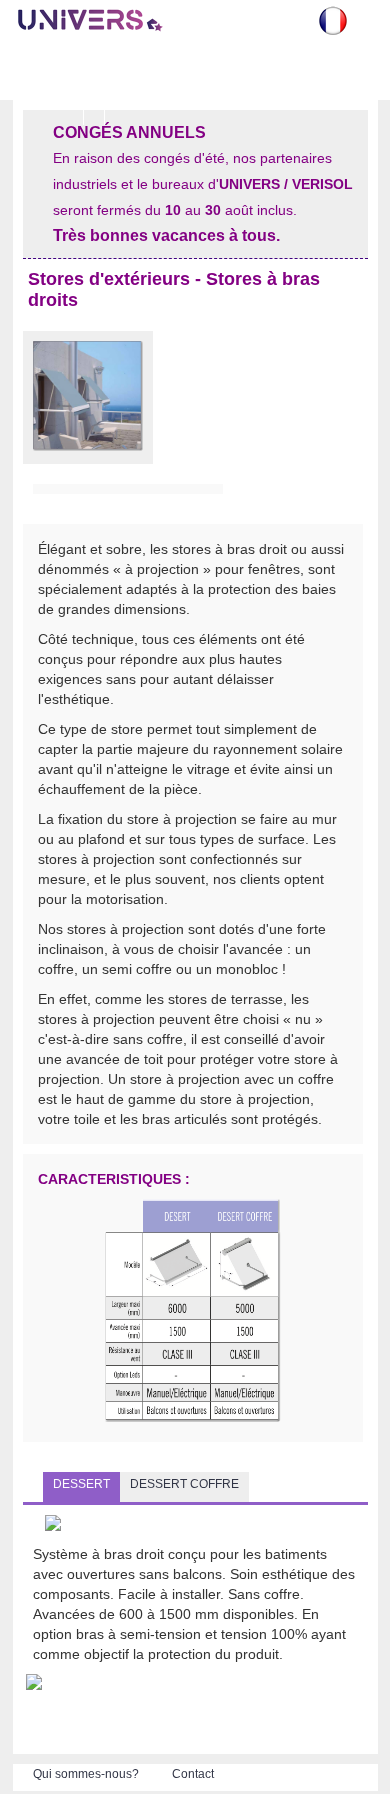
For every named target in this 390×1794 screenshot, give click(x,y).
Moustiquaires (124, 67)
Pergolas (47, 102)
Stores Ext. (332, 74)
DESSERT (81, 1484)
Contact (193, 1774)
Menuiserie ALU (260, 74)
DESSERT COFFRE (184, 1484)
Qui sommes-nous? (86, 1774)
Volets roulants (47, 74)
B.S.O (190, 67)
